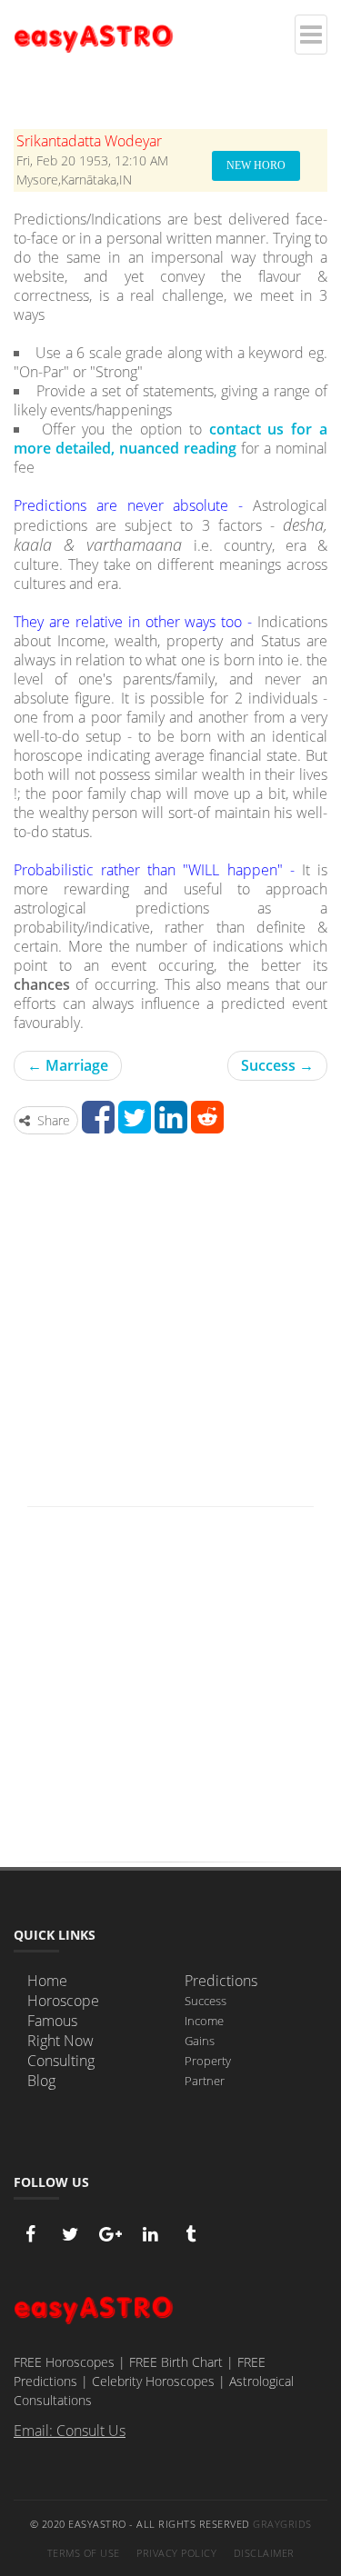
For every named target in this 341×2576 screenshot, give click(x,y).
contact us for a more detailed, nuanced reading (170, 439)
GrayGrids (282, 2524)
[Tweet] (135, 1126)
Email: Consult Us (70, 2431)
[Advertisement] (170, 1327)
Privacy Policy (176, 2553)
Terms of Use (84, 2553)
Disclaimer (264, 2553)
